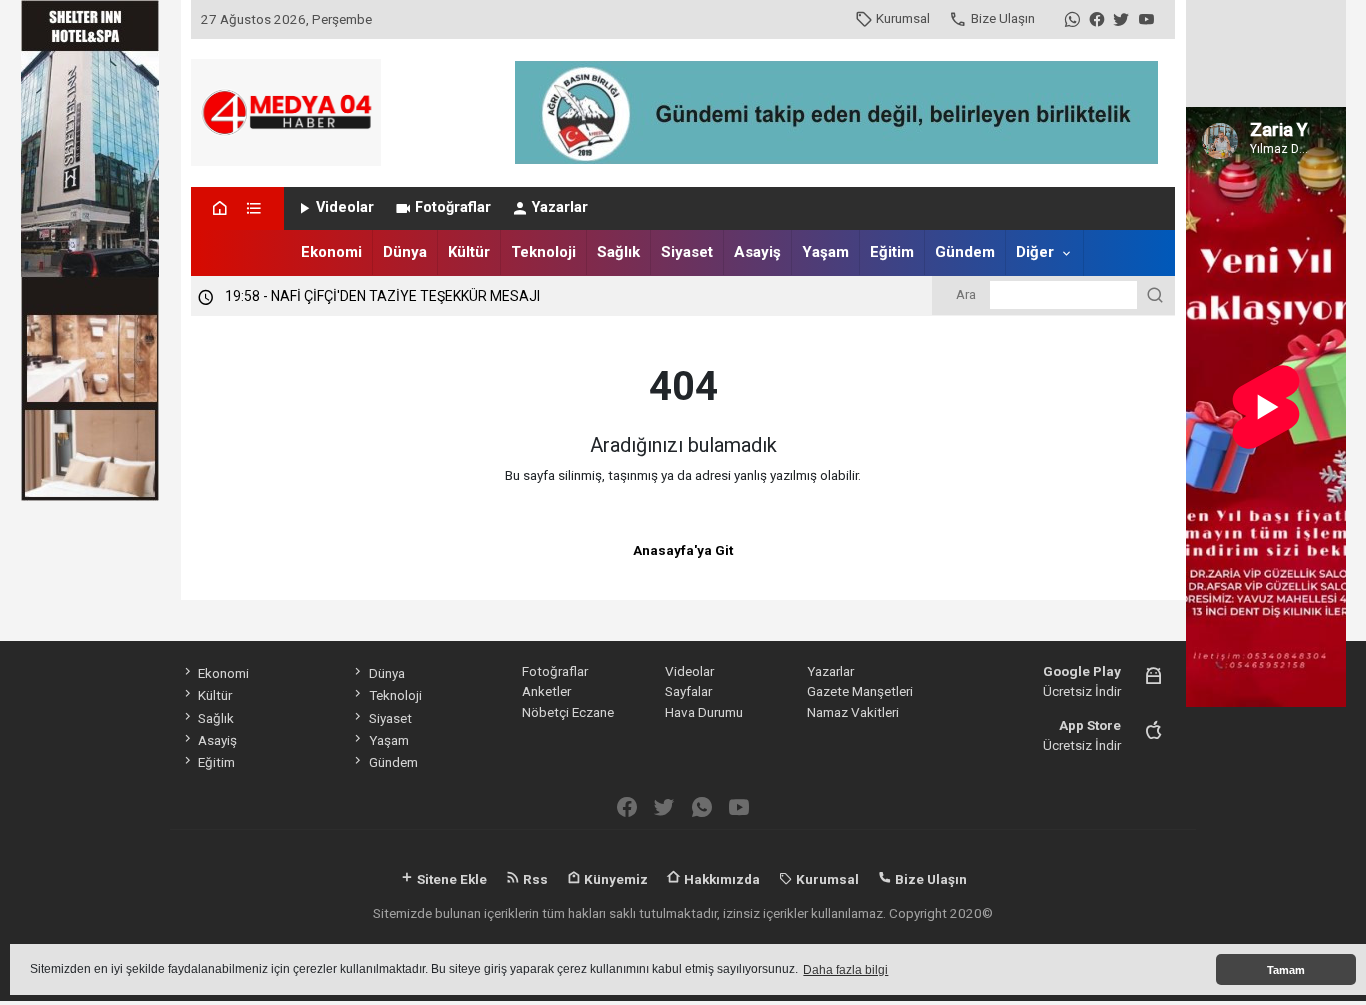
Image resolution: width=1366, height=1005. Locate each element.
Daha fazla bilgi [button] (845, 970)
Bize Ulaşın (1003, 18)
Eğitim (892, 252)
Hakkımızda (720, 879)
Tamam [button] (1286, 970)
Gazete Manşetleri (860, 691)
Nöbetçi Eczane (568, 712)
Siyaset (687, 252)
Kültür (469, 252)
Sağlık (618, 252)
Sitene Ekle (450, 879)
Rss (534, 879)
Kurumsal (903, 18)
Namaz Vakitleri (853, 712)
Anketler (546, 691)
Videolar (345, 207)
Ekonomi (331, 252)
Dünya (405, 252)
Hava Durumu (704, 712)
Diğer (1035, 252)
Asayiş (757, 252)
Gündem (965, 252)
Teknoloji (543, 252)
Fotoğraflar (453, 207)
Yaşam (825, 252)
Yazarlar (560, 207)
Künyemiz (614, 879)
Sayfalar (688, 691)
